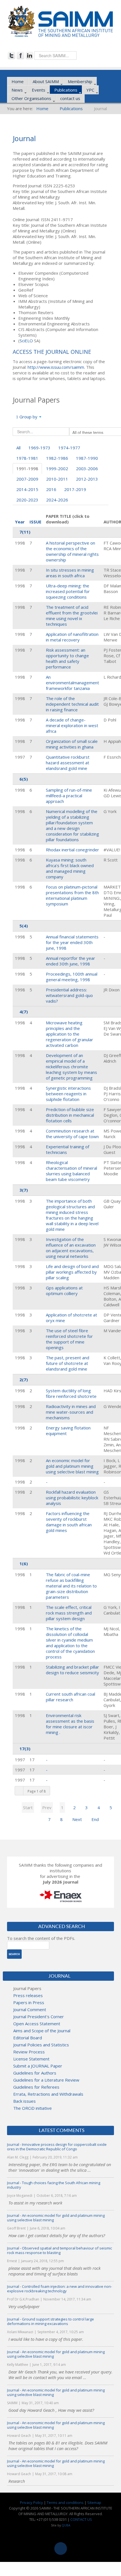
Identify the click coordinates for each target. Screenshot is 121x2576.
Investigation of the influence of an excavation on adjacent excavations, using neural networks (71, 1248)
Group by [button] (28, 417)
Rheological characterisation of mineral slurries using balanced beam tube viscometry (71, 1171)
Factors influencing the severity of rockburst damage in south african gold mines (69, 1522)
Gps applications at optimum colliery (64, 1291)
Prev (47, 1807)
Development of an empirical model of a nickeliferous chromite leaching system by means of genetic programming (71, 1067)
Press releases (28, 1995)
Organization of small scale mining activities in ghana (72, 744)
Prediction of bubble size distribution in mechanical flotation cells (70, 1115)
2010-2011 (57, 479)
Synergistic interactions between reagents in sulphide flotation (68, 1094)
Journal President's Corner (39, 2017)
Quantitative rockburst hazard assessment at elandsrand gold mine (68, 763)
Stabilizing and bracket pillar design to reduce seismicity (72, 1670)
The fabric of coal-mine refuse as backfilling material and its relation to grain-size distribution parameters (71, 1586)
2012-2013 (87, 479)
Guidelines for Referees (36, 2087)
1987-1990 (87, 458)
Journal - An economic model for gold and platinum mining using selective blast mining (56, 2218)
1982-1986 (57, 458)
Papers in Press (29, 2002)
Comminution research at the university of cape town (72, 1134)
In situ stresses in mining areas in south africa (70, 573)
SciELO (26, 341)
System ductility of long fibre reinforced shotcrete (71, 1393)
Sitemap (94, 2502)
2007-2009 (27, 479)
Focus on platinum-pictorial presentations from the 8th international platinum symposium (72, 895)
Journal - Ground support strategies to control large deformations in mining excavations (51, 2321)
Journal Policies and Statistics (41, 2045)
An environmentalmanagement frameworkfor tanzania (72, 683)
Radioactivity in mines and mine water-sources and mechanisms (71, 1412)
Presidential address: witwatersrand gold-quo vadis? (69, 995)
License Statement (31, 2059)
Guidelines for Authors (35, 2073)
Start (28, 1807)
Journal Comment (30, 2009)
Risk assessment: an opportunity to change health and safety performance (67, 658)
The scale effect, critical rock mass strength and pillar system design (69, 1613)
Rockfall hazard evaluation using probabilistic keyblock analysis (72, 1498)
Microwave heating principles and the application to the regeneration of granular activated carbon (70, 1034)
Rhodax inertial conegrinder (72, 850)
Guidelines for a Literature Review (46, 2080)
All (18, 448)
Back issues (24, 2101)
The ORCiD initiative (33, 2108)
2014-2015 (27, 489)
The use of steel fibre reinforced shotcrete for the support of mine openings (69, 1339)
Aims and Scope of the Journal (42, 2031)
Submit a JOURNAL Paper (38, 2066)
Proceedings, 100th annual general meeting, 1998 (72, 977)
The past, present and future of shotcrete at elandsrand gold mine (68, 1363)
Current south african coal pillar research (70, 1697)
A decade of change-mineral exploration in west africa (72, 725)
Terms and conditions (65, 2502)
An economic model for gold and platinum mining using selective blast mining (72, 1466)
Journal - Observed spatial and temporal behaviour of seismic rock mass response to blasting (60, 2250)
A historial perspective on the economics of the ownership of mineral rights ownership (72, 551)
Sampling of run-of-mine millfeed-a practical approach (69, 796)
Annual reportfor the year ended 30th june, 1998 (70, 961)
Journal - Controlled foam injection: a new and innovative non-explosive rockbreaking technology (60, 2289)
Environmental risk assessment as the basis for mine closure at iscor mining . (70, 1724)
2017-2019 (75, 489)
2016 (51, 489)
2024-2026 (57, 500)
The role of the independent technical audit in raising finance (72, 704)
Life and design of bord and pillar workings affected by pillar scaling (72, 1272)
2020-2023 (27, 500)
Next (77, 1819)
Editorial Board (28, 2038)
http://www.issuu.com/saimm (56, 367)
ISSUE (35, 522)
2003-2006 (87, 468)
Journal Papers (27, 1988)
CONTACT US (81, 2519)
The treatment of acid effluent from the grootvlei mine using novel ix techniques (72, 616)
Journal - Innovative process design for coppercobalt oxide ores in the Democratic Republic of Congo (57, 2147)
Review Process (29, 2052)
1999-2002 (57, 468)
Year (20, 522)
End (95, 1819)
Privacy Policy (32, 2502)
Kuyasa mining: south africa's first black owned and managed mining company (70, 868)
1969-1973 (39, 448)
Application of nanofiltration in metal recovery (72, 637)
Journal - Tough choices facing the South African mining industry (54, 2185)
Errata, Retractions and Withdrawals (48, 2094)
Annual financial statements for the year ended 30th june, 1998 (72, 942)
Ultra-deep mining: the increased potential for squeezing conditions (68, 591)
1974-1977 (69, 448)
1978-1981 (27, 458)
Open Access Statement (37, 2024)
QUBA (66, 2525)
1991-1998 (27, 468)
